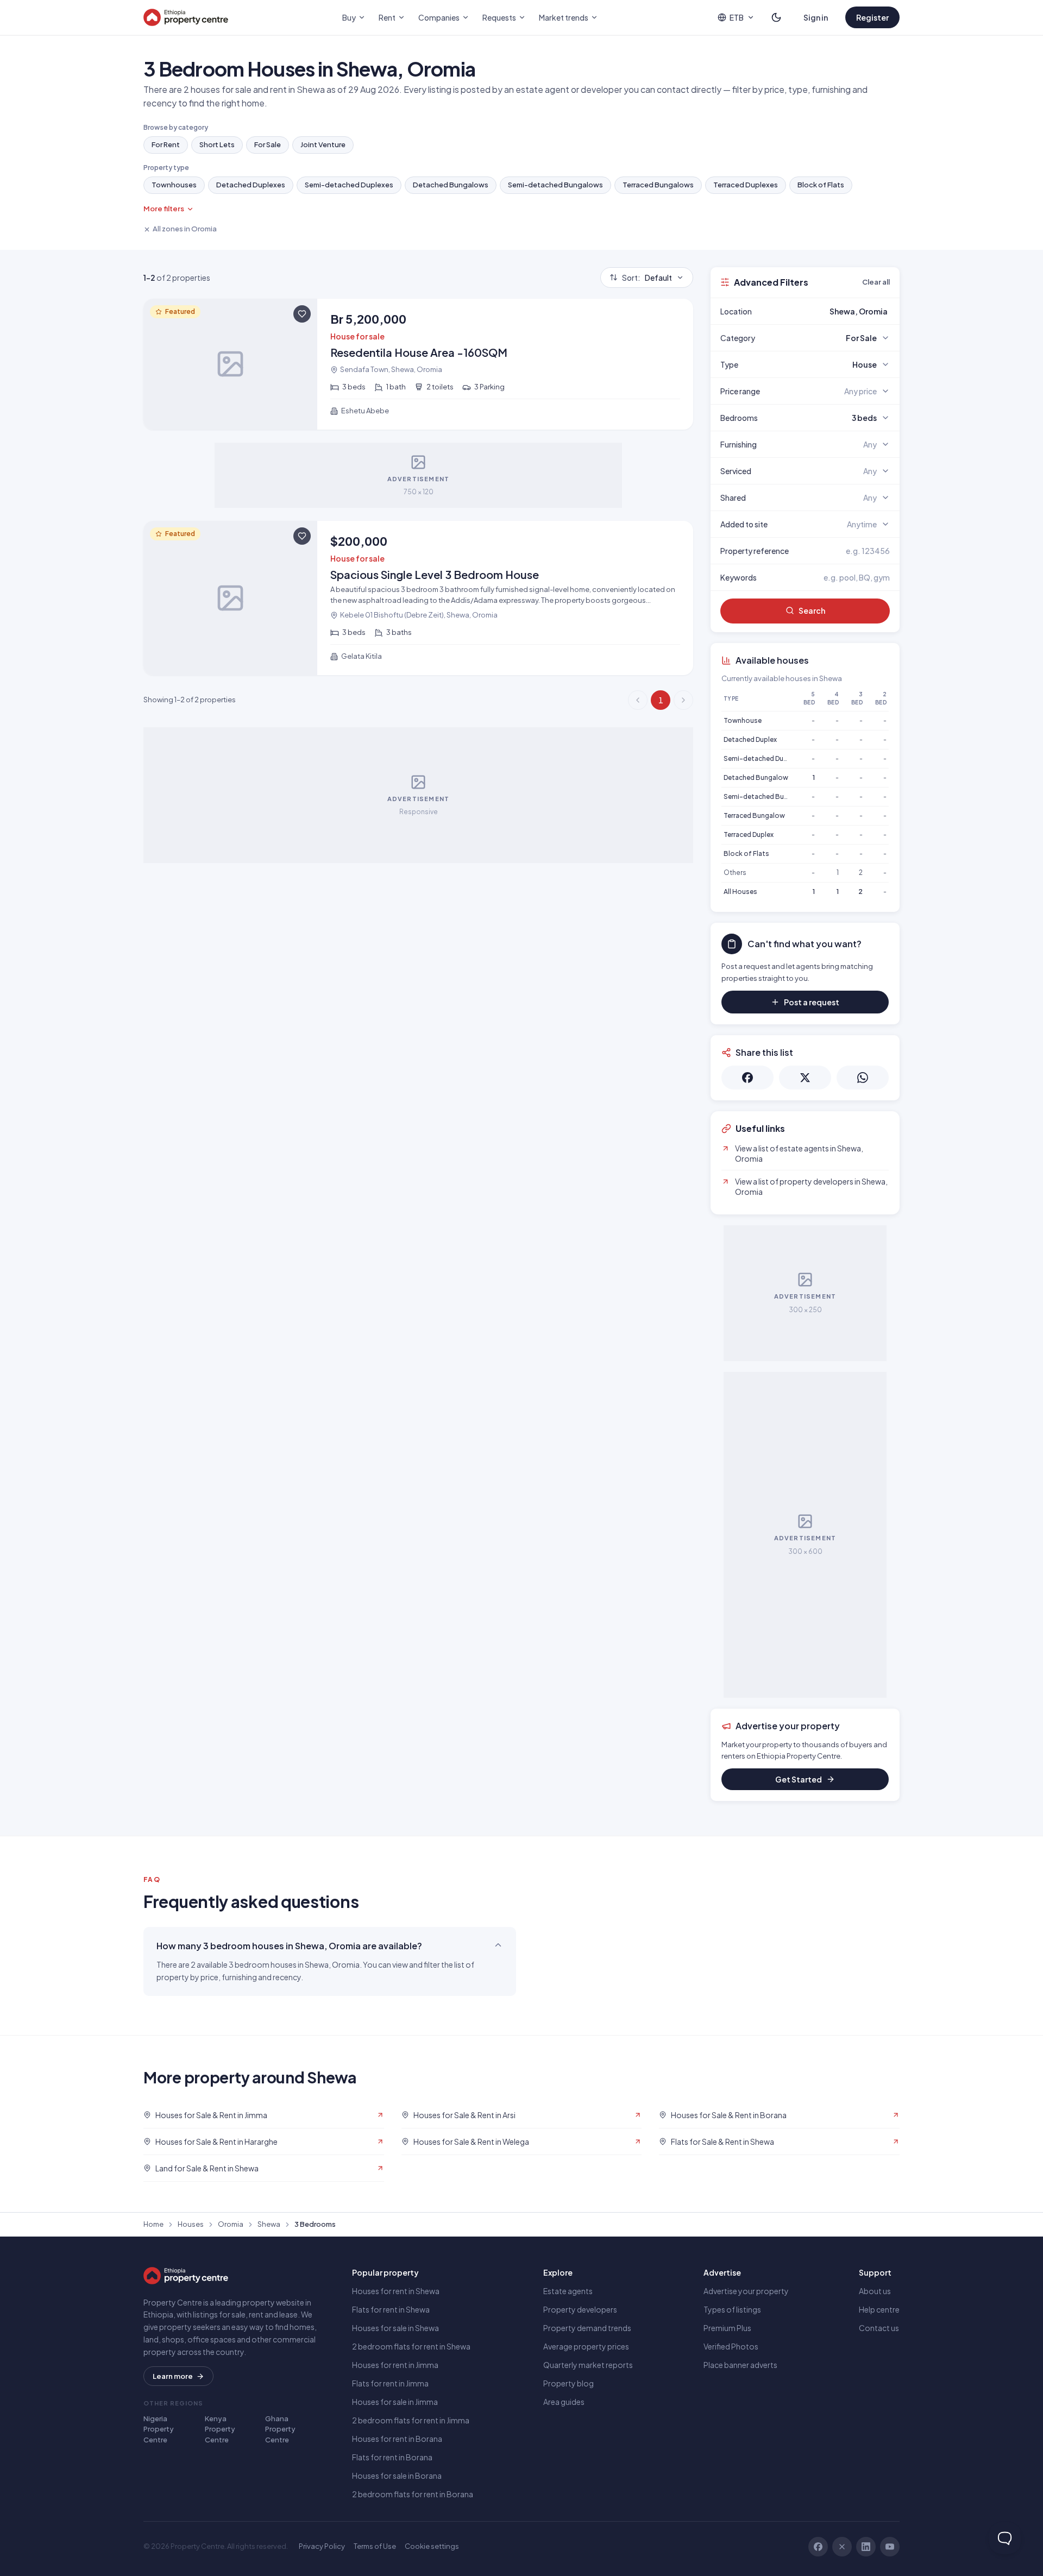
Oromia (231, 2224)
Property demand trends (587, 2328)
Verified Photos (731, 2346)
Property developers (580, 2309)
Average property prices (586, 2346)
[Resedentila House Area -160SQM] (418, 364)
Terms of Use (375, 2546)
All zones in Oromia (185, 229)
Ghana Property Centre (280, 2429)
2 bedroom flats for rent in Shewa (411, 2346)
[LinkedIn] (866, 2547)
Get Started (799, 1779)
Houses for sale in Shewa (395, 2328)
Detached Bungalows (451, 185)
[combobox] (831, 311)
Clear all (876, 282)
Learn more (173, 2376)
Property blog (568, 2383)
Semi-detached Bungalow (766, 796)
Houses (191, 2224)
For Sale (268, 144)
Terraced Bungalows (658, 185)
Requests (499, 17)
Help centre (879, 2309)
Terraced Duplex (749, 834)
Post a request (812, 1002)
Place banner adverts (740, 2365)
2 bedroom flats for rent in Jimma (411, 2420)
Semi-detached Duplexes (349, 185)
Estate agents (568, 2291)
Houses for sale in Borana (397, 2476)
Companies (439, 17)
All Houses (740, 892)
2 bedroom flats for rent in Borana (413, 2494)
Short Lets (217, 144)
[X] (842, 2547)
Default (647, 278)
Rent (387, 17)
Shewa (269, 2224)
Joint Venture (323, 144)
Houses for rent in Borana (397, 2439)
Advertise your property (746, 2291)
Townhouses (174, 185)
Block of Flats (821, 185)
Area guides (564, 2402)
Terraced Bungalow (754, 815)
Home (153, 2224)
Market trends (564, 17)
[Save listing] (302, 314)
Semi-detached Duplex (760, 758)
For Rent (166, 144)
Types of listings (732, 2309)
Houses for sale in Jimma (395, 2402)
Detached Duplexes (251, 185)
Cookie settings (432, 2546)
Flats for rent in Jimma (390, 2383)
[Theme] (776, 17)
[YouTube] (890, 2547)
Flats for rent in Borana (392, 2457)
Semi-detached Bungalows (555, 185)
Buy (349, 17)
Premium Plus (727, 2328)
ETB (737, 17)
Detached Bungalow (756, 777)
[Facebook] (818, 2547)
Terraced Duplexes (746, 185)
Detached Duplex (750, 739)
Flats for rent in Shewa (391, 2309)
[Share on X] (805, 1078)
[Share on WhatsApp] (863, 1078)
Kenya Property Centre (220, 2429)
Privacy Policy (322, 2546)
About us (875, 2291)
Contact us (879, 2328)
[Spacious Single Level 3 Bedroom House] (418, 598)
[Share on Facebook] (747, 1078)
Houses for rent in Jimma (395, 2365)
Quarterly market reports (588, 2365)
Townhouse (743, 720)
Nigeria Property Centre (159, 2429)
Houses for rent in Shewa (396, 2291)
